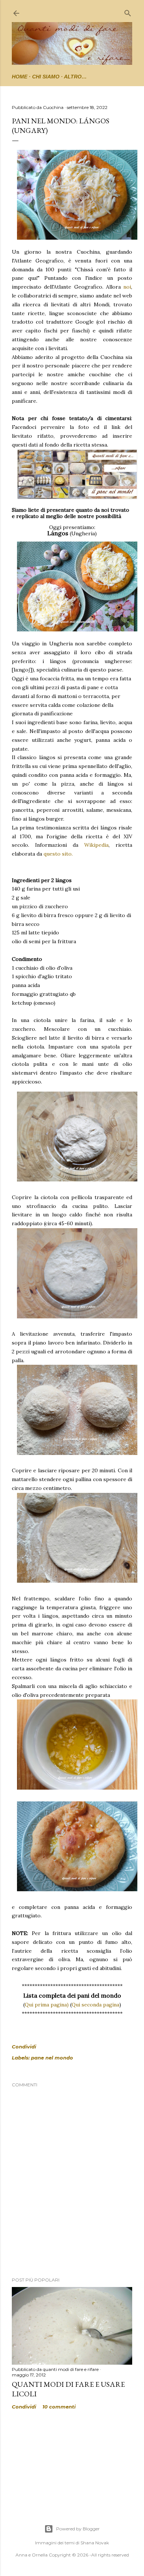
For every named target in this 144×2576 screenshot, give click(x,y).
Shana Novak (95, 2543)
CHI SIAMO (46, 77)
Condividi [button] (24, 2047)
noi (127, 287)
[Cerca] (128, 12)
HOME (20, 77)
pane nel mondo (52, 2058)
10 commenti (59, 2407)
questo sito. (58, 854)
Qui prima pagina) (47, 2005)
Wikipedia (96, 845)
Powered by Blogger (78, 2529)
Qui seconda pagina (95, 2005)
